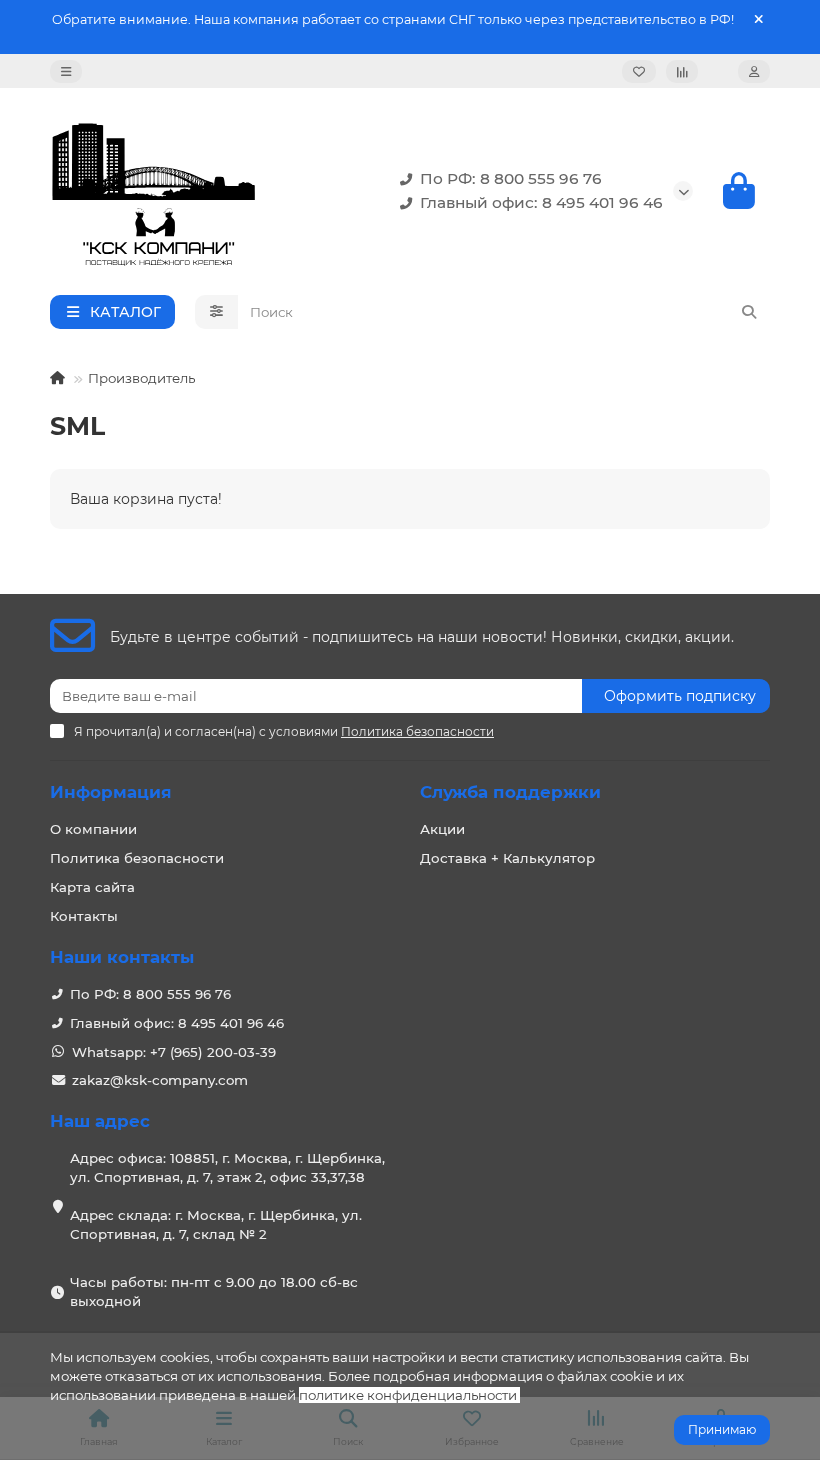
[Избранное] (639, 71)
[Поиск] (749, 312)
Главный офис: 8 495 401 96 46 (541, 202)
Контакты (84, 916)
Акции (442, 829)
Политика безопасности (137, 858)
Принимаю (722, 1429)
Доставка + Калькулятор (507, 858)
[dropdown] (66, 71)
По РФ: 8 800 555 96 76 (511, 178)
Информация (111, 792)
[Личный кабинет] (754, 71)
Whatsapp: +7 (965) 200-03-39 (174, 1052)
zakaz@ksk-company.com (160, 1080)
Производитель (141, 378)
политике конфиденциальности (408, 1395)
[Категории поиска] (216, 312)
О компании (93, 829)
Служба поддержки (510, 792)
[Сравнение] (682, 71)
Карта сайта (92, 887)
